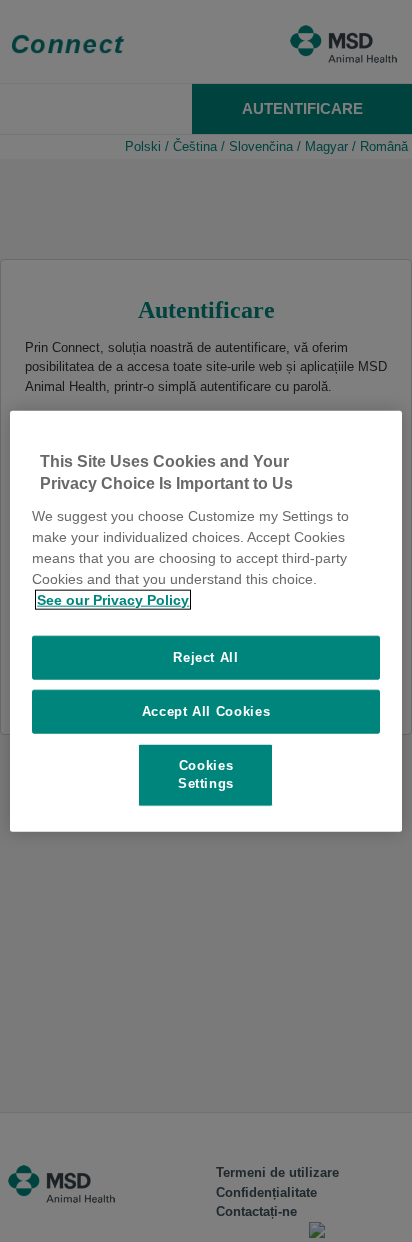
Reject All (206, 656)
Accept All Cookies (206, 711)
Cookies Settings (206, 774)
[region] (205, 621)
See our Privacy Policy (113, 599)
